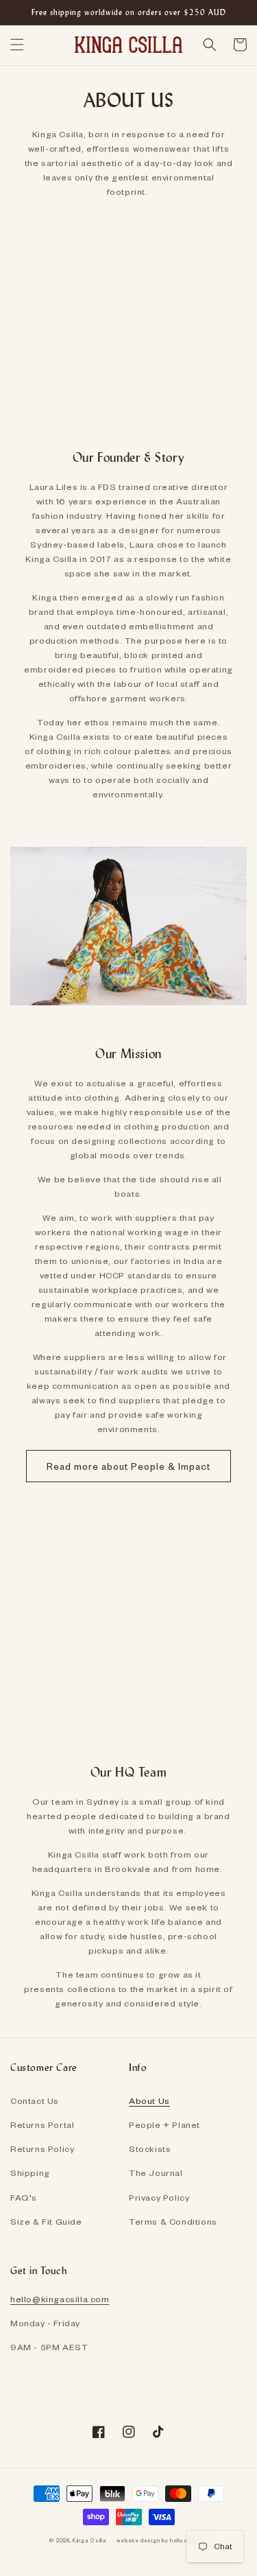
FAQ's (24, 2197)
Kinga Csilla (89, 2540)
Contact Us (35, 2100)
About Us (149, 2100)
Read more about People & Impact (128, 1466)
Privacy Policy (159, 2197)
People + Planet (164, 2124)
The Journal (156, 2173)
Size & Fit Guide (46, 2221)
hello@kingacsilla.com (60, 2299)
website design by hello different (162, 2540)
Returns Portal (42, 2124)
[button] (17, 45)
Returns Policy (42, 2148)
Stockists (150, 2148)
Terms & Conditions (173, 2221)
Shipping (30, 2173)
